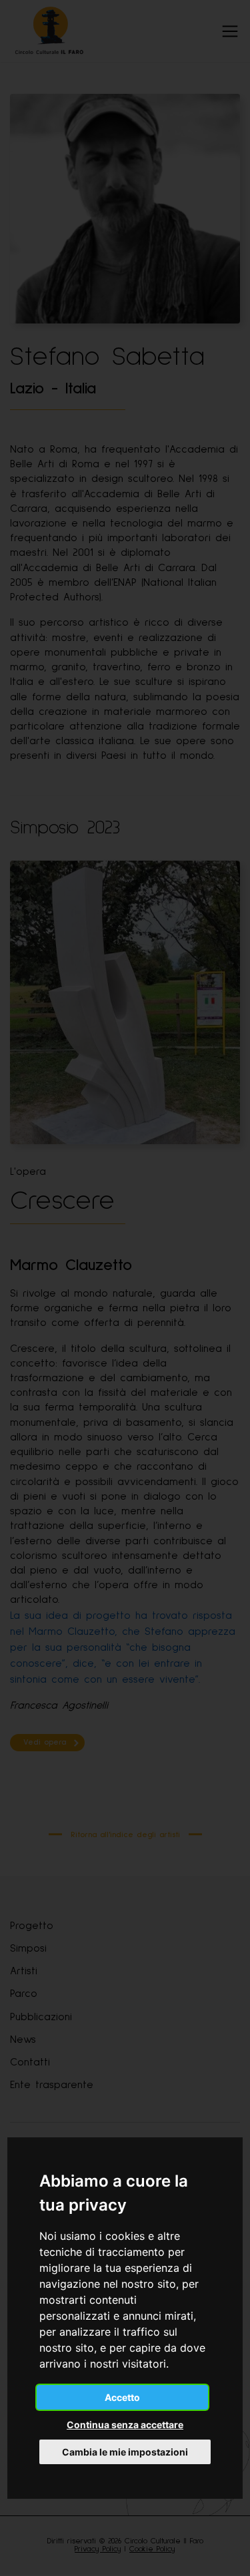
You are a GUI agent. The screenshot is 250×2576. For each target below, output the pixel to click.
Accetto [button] (122, 2397)
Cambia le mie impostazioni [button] (125, 2452)
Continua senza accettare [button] (125, 2425)
